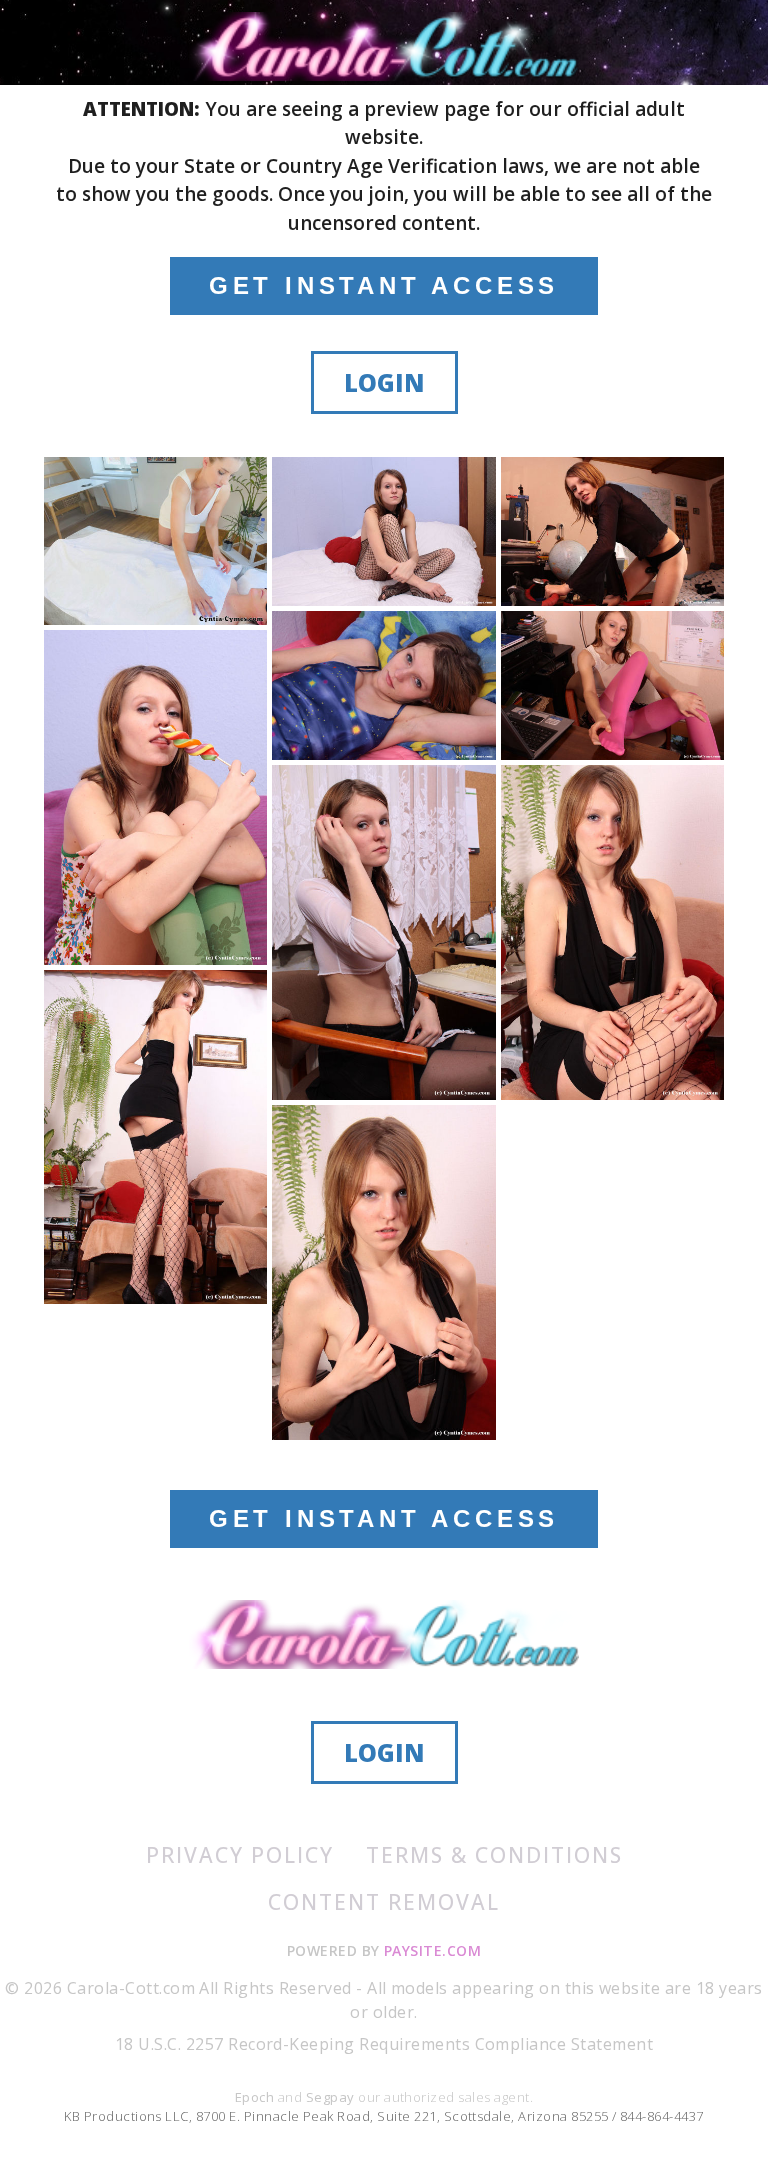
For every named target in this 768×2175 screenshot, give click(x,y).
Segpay (332, 2097)
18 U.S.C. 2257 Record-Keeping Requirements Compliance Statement (384, 2044)
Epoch (256, 2097)
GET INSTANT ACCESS (384, 285)
